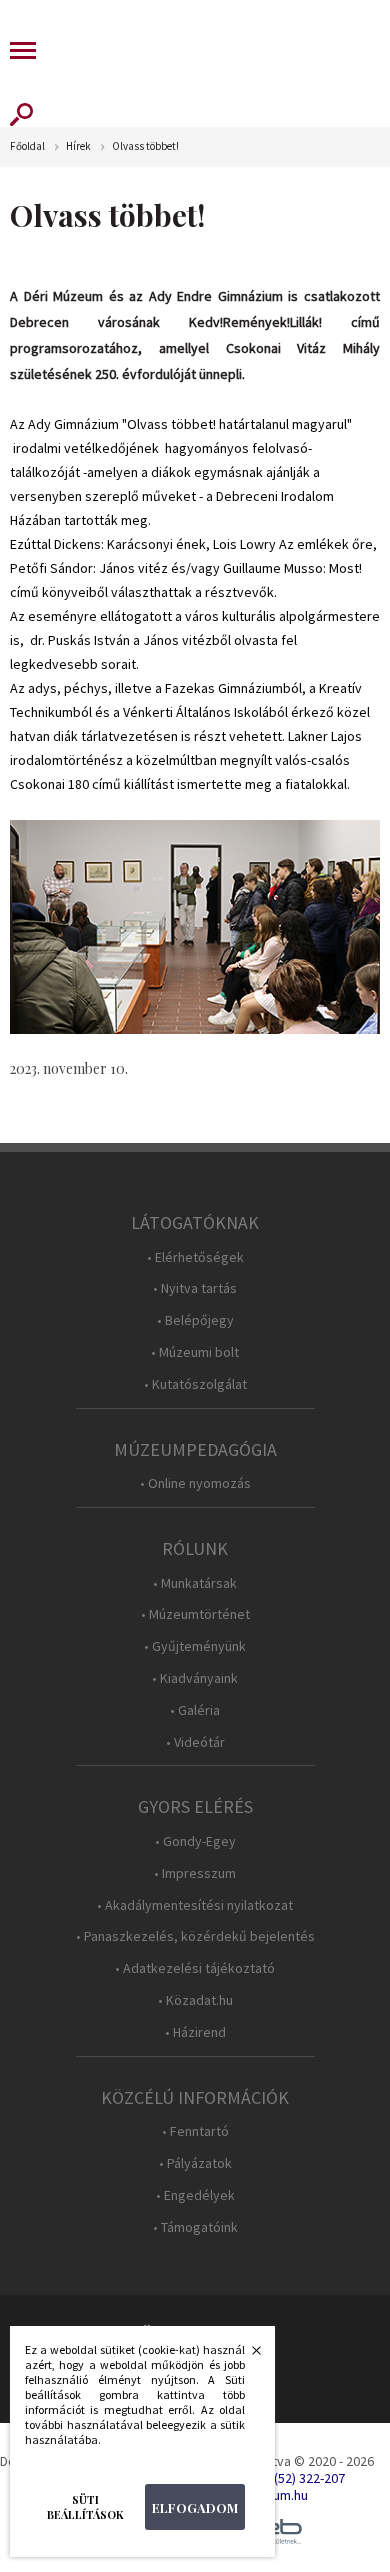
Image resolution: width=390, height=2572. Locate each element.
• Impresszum (195, 1873)
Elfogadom (195, 2507)
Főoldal (27, 146)
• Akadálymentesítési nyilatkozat (195, 1905)
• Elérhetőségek (195, 1257)
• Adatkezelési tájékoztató (195, 1968)
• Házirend (195, 2032)
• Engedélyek (195, 2195)
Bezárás (246, 2356)
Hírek (78, 146)
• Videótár (195, 1742)
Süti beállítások (85, 2507)
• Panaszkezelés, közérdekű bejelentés (195, 1936)
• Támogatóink (195, 2227)
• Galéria (195, 1710)
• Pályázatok (195, 2163)
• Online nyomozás (195, 1483)
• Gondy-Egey (195, 1841)
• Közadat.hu (195, 2000)
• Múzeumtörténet (195, 1614)
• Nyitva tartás (195, 1288)
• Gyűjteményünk (195, 1646)
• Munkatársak (195, 1583)
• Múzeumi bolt (195, 1352)
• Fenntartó (195, 2131)
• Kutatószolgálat (195, 1384)
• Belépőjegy (195, 1320)
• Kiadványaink (195, 1678)
